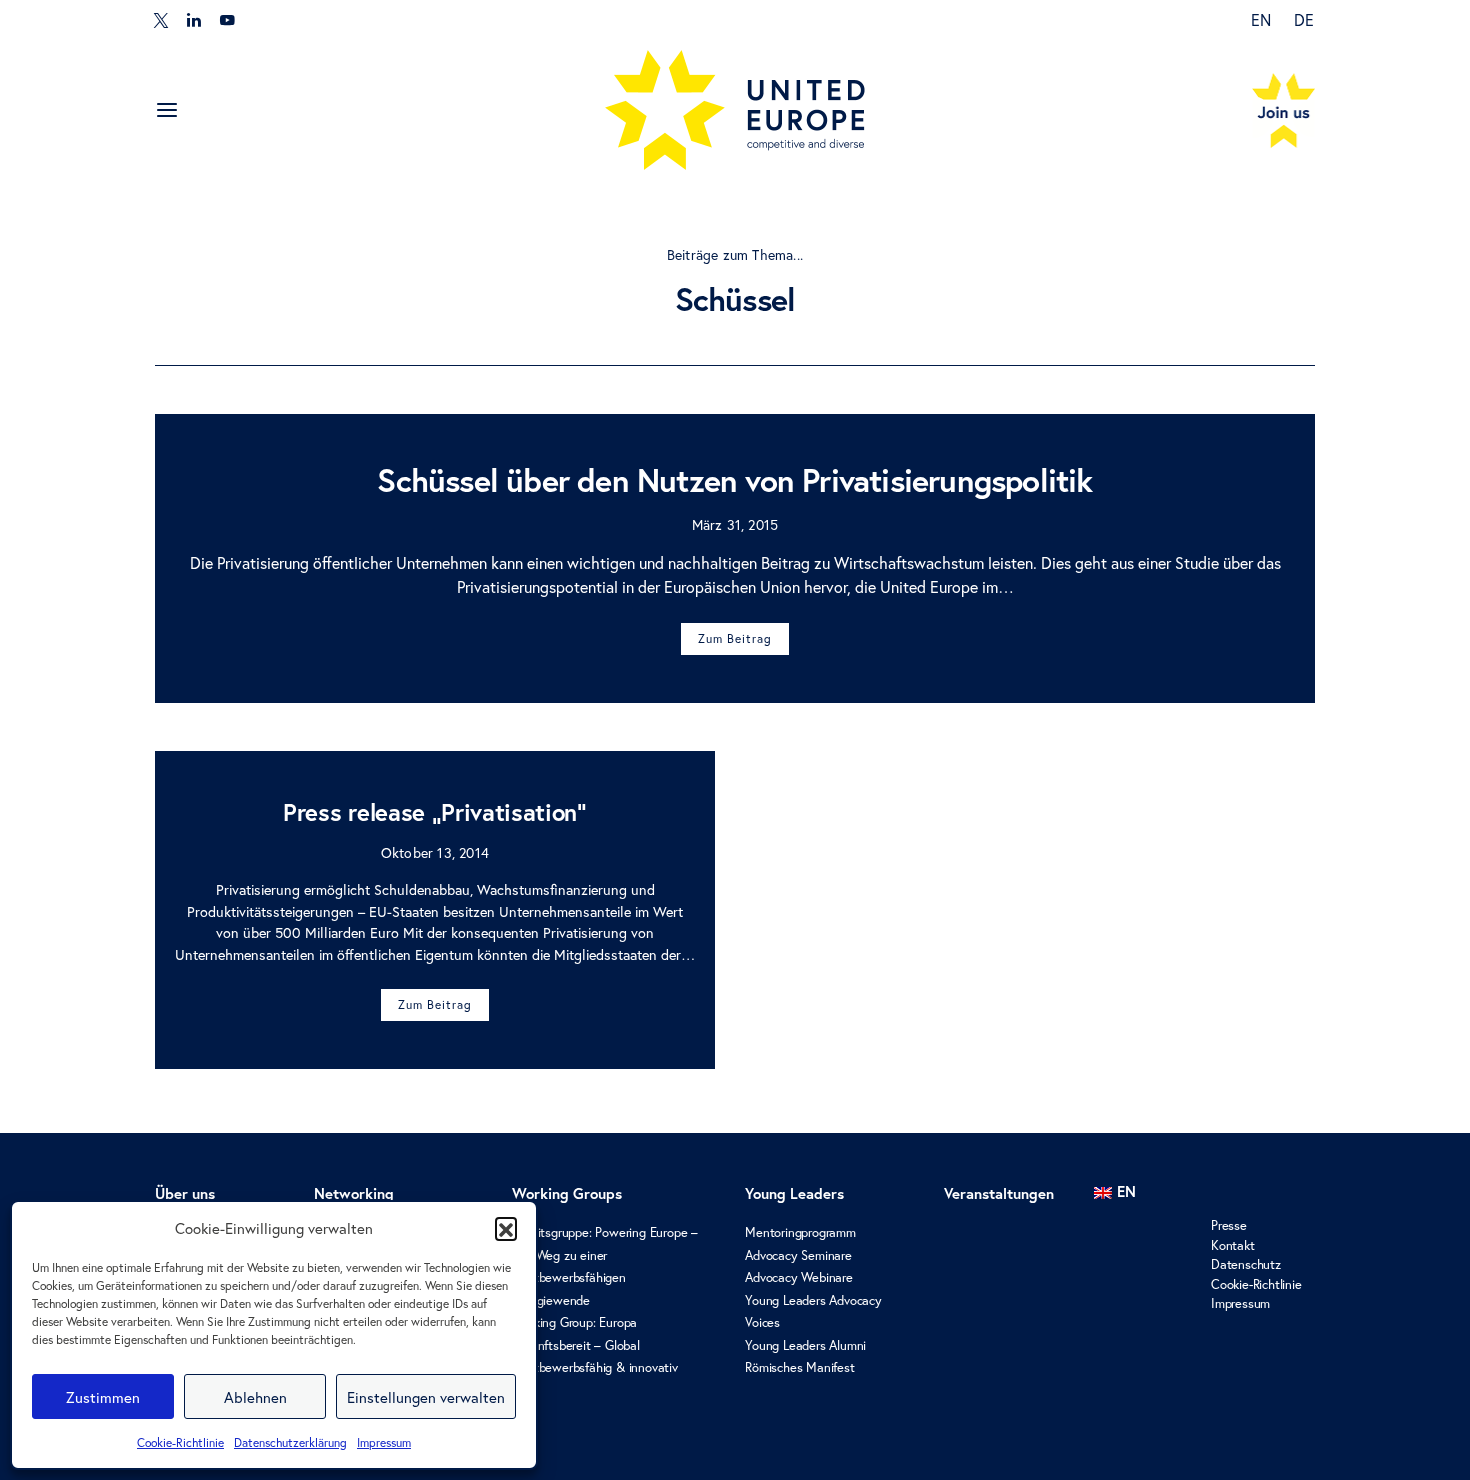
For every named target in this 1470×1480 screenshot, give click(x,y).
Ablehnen (255, 1397)
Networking (354, 1193)
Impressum (384, 1442)
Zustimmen (103, 1397)
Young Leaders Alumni (805, 1345)
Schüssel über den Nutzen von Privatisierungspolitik (734, 480)
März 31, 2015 (735, 524)
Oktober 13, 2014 (435, 852)
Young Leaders (794, 1193)
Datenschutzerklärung (290, 1442)
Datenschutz (1246, 1264)
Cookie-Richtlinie (180, 1442)
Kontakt (1233, 1245)
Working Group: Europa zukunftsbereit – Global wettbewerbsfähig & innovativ (594, 1345)
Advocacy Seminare (798, 1255)
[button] (506, 1228)
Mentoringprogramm (800, 1232)
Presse (1229, 1225)
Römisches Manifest (799, 1367)
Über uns (185, 1193)
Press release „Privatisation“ (435, 812)
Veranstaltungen (999, 1193)
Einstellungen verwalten (426, 1397)
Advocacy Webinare (799, 1277)
